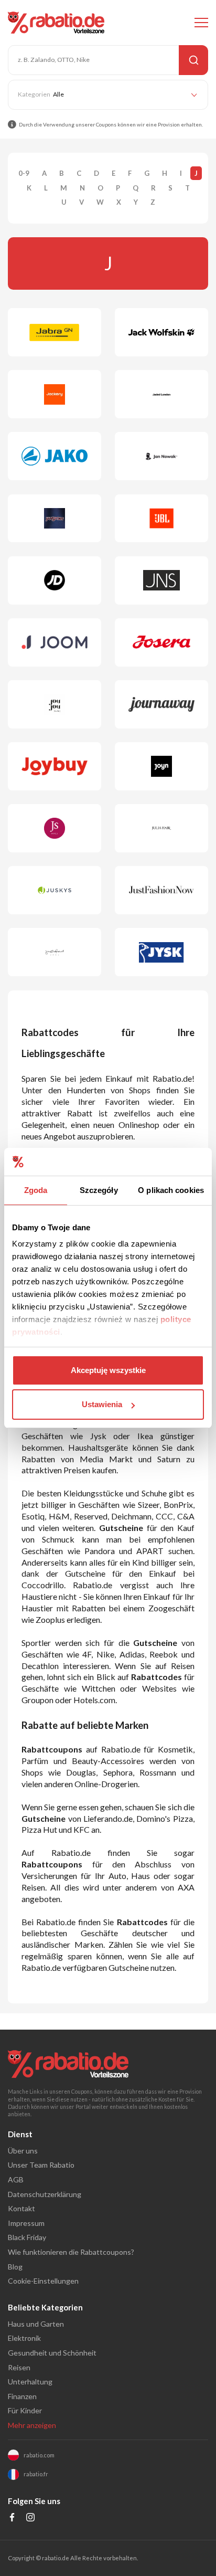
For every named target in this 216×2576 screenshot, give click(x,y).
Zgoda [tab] (36, 1190)
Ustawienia (102, 1404)
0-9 (24, 173)
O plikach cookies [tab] (171, 1190)
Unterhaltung (30, 2382)
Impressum (26, 2223)
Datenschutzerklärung (45, 2194)
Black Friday (27, 2237)
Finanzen (22, 2396)
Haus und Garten (36, 2324)
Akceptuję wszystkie (108, 1370)
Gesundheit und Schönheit (52, 2353)
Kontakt (21, 2208)
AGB (16, 2179)
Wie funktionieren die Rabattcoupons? (71, 2252)
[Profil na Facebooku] (12, 2519)
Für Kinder (25, 2410)
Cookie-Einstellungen (43, 2281)
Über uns (23, 2151)
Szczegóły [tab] (99, 1190)
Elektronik (24, 2338)
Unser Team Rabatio (41, 2165)
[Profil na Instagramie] (31, 2519)
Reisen (19, 2367)
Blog (15, 2267)
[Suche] (193, 60)
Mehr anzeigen (32, 2425)
